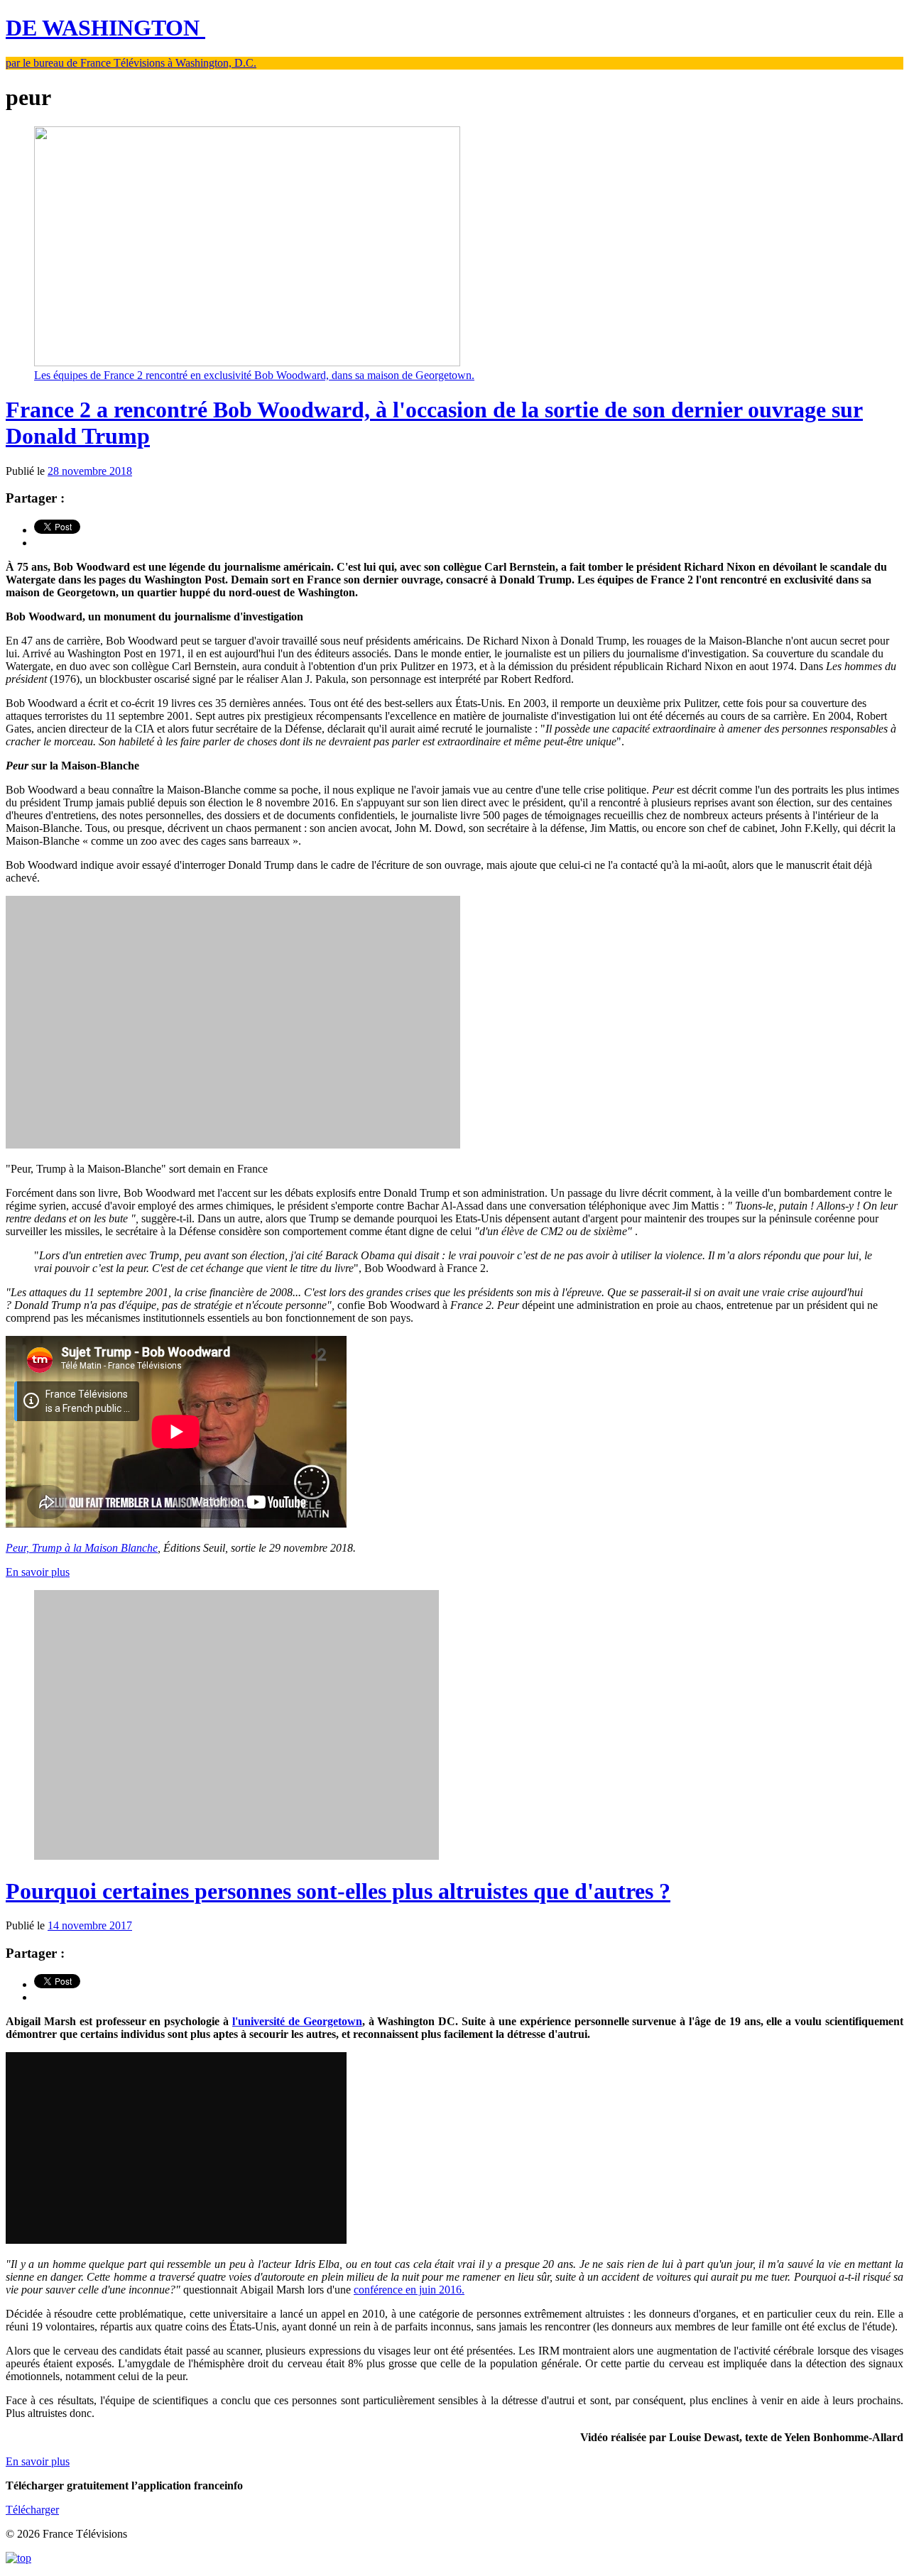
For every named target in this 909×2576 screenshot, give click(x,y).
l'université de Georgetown (297, 2021)
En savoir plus (38, 1572)
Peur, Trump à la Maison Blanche (82, 1548)
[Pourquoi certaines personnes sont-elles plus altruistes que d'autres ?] (236, 1856)
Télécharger (32, 2510)
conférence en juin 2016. (409, 2290)
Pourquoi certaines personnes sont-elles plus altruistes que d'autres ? (338, 1891)
